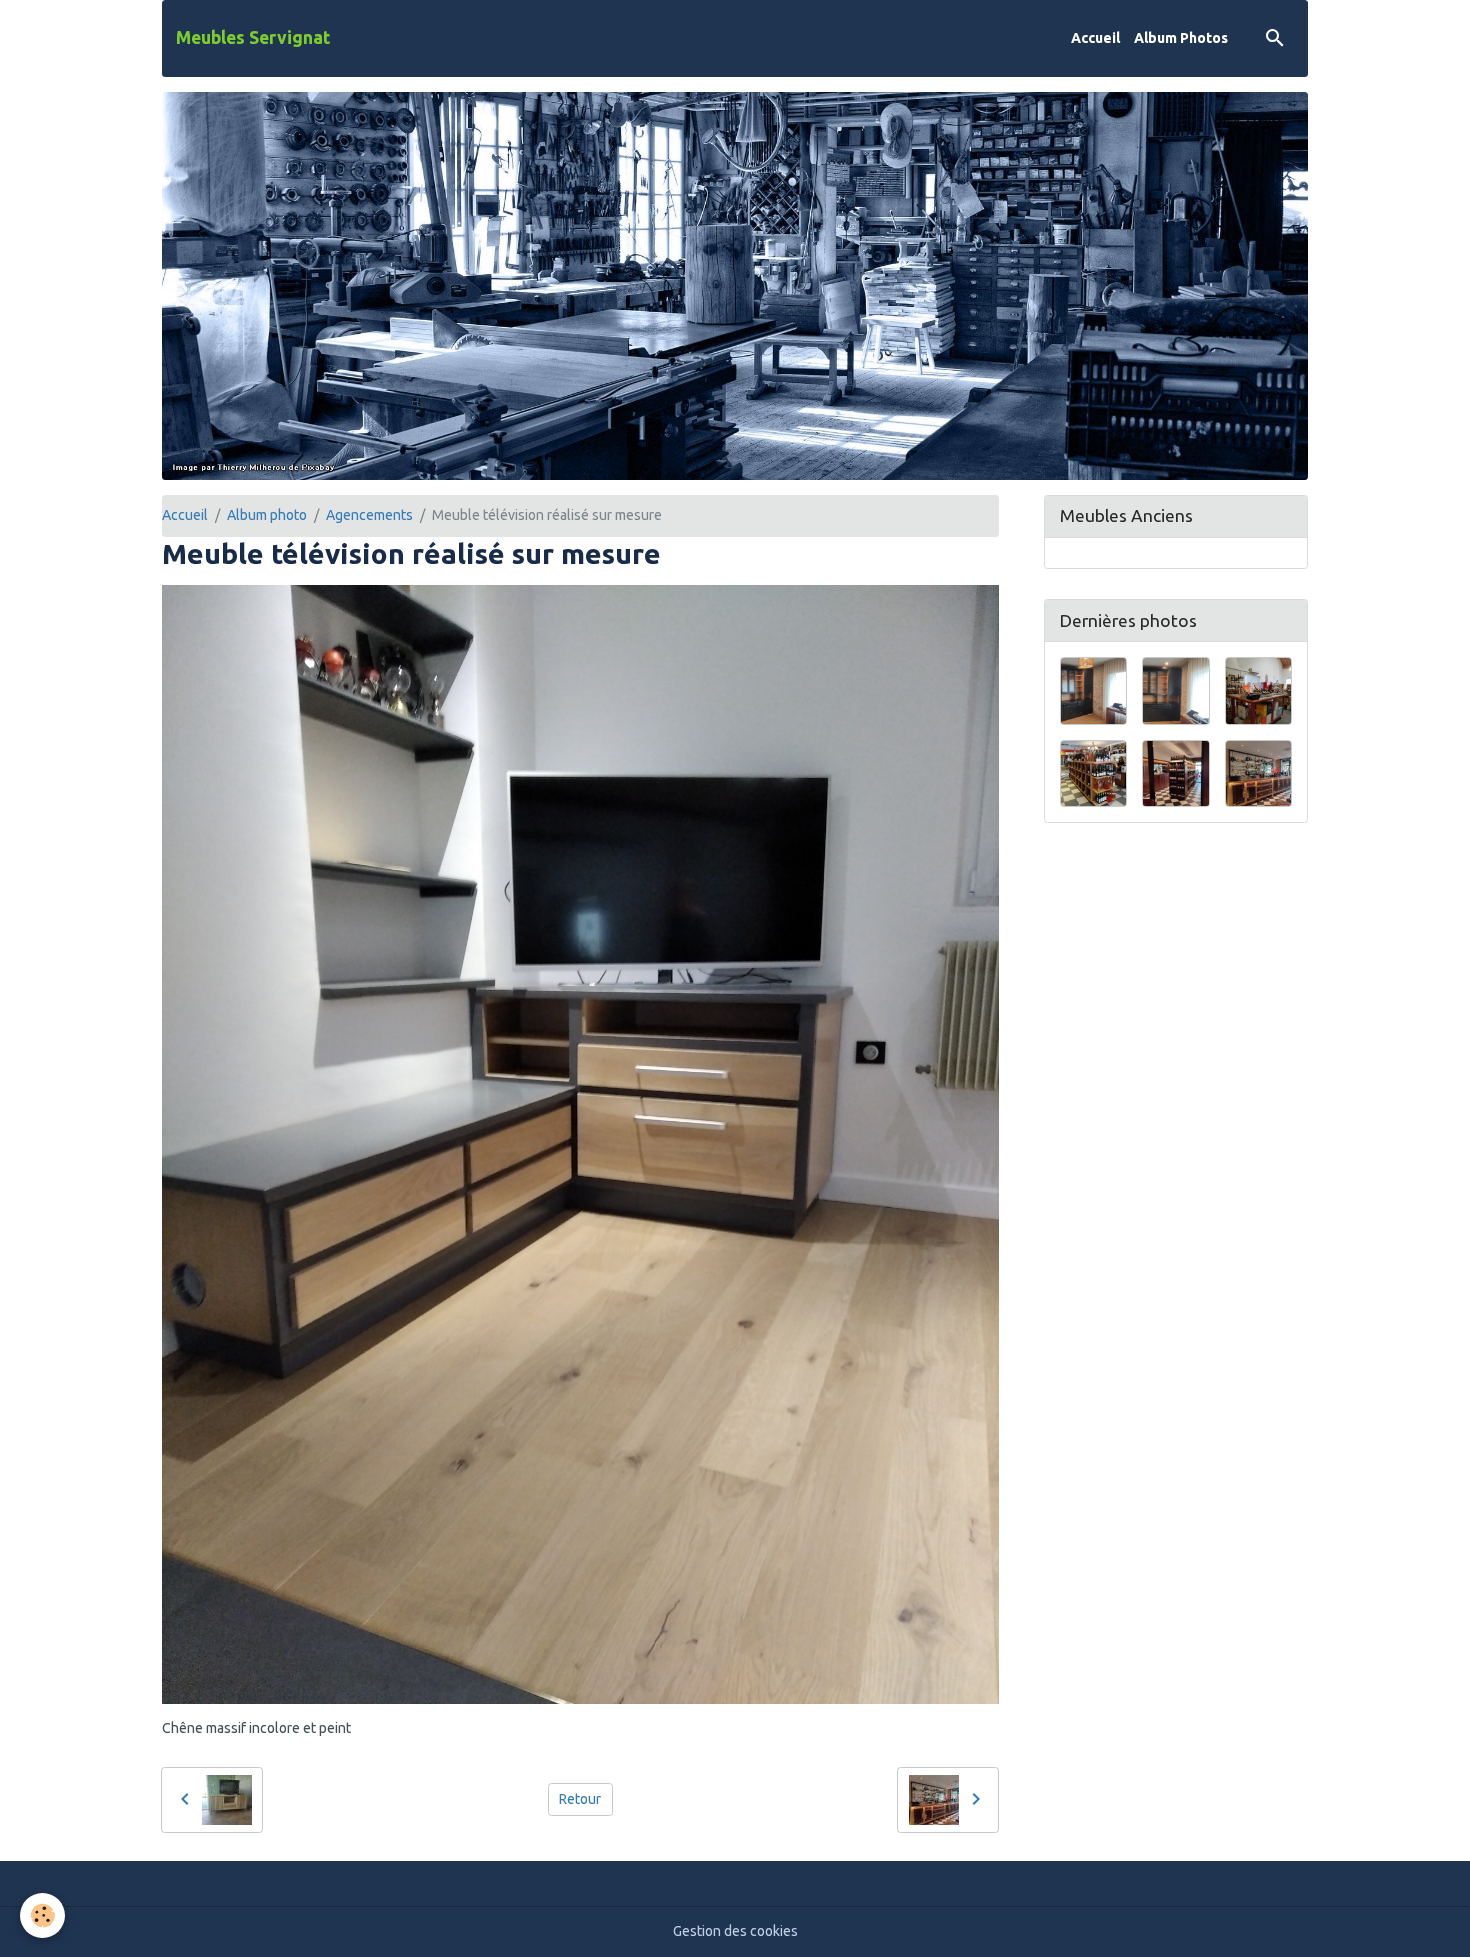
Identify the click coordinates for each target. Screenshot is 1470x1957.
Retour (580, 1799)
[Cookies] (42, 1915)
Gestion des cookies (735, 1931)
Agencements (369, 515)
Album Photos (1181, 38)
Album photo (267, 515)
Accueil (1095, 38)
